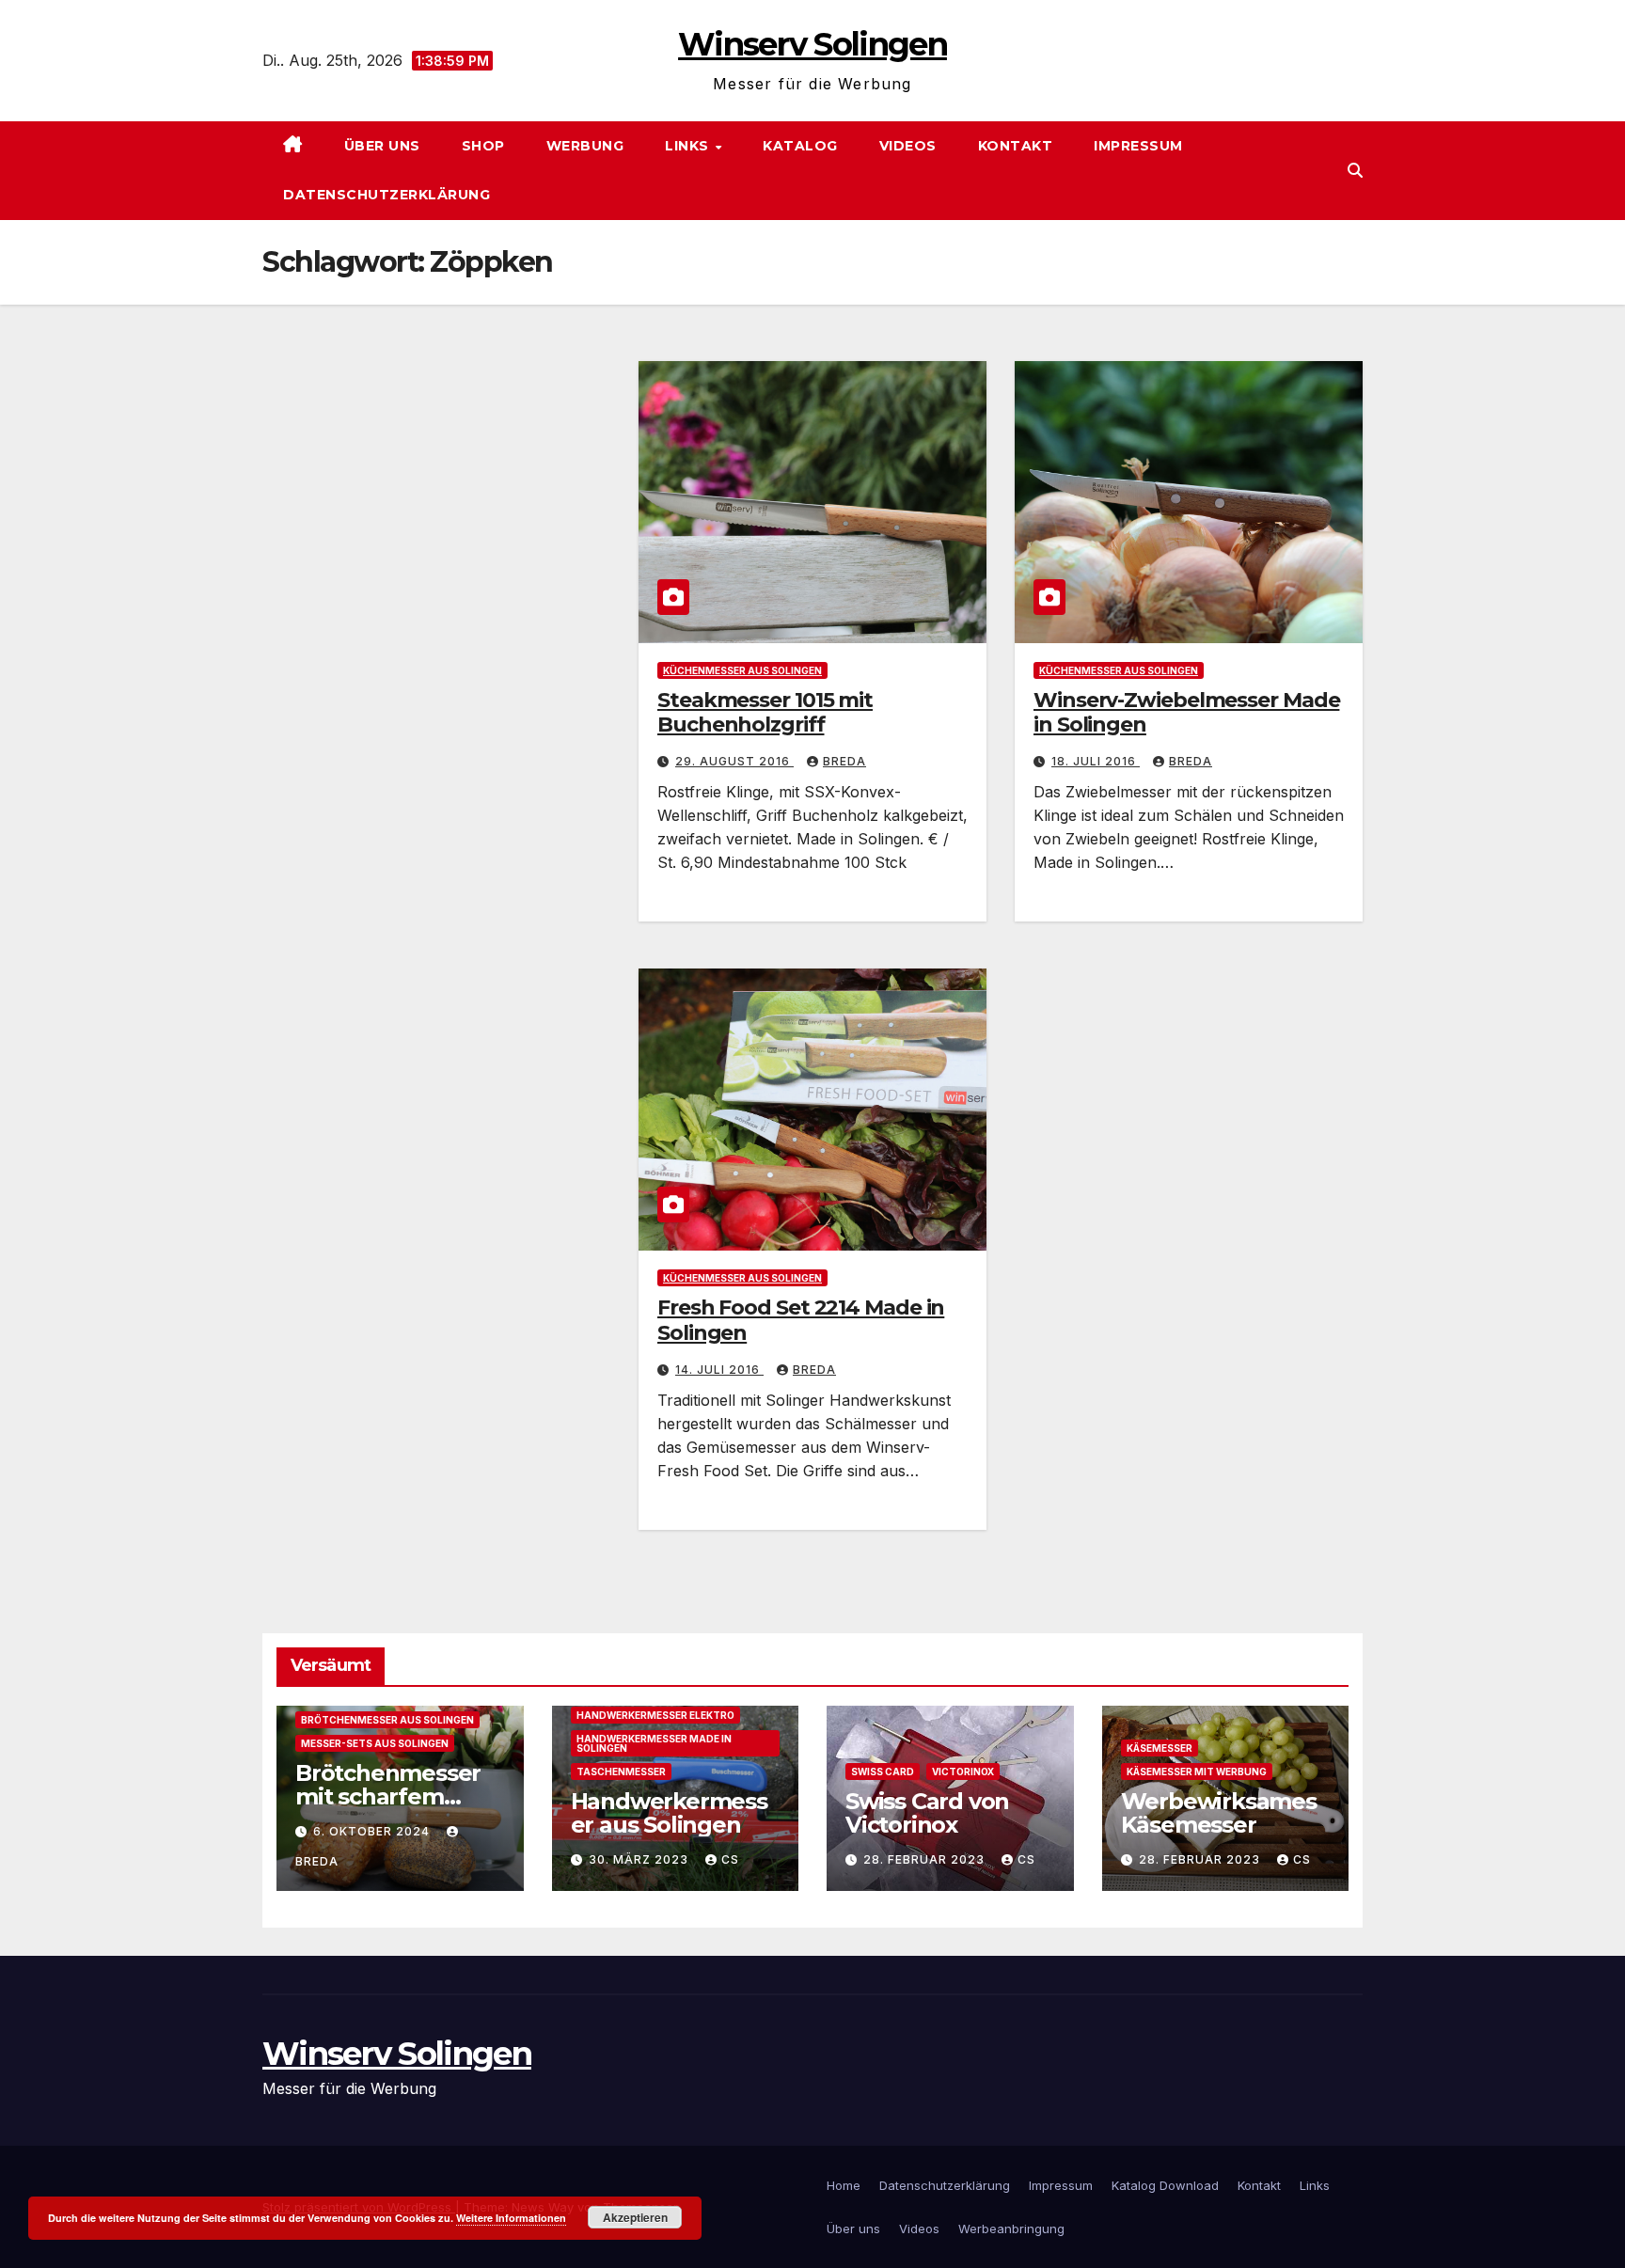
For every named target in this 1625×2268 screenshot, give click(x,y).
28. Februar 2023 (926, 1859)
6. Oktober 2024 (373, 1831)
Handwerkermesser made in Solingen (654, 1743)
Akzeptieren (635, 2217)
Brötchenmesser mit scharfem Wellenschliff (388, 1796)
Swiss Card (883, 1772)
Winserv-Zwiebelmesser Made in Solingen (1186, 712)
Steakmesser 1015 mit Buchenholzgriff (765, 712)
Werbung (585, 146)
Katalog (800, 146)
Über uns (382, 146)
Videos (908, 146)
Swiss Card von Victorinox (927, 1813)
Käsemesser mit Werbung (1197, 1772)
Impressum (1138, 146)
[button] (1355, 170)
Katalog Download (1165, 2185)
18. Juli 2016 (1096, 761)
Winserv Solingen (812, 44)
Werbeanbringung (1011, 2229)
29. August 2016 (734, 761)
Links (689, 146)
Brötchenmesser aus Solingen (387, 1720)
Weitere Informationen (511, 2218)
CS (730, 1859)
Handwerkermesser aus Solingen (669, 1813)
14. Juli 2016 (719, 1370)
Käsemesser (1160, 1748)
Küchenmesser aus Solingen (742, 670)
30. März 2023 (640, 1859)
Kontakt (1016, 146)
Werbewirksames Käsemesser (1219, 1813)
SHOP (483, 146)
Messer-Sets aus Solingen (375, 1743)
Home (844, 2185)
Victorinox (963, 1772)
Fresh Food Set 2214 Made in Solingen (801, 1320)
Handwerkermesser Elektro (655, 1715)
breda (844, 761)
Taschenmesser (621, 1772)
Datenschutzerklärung (387, 195)
